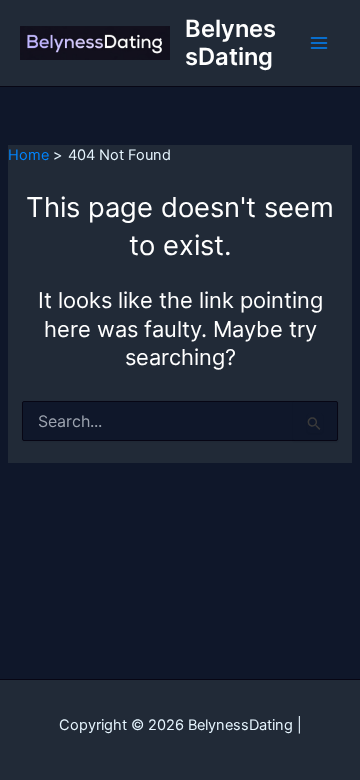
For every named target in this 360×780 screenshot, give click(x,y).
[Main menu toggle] (319, 43)
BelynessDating (230, 42)
